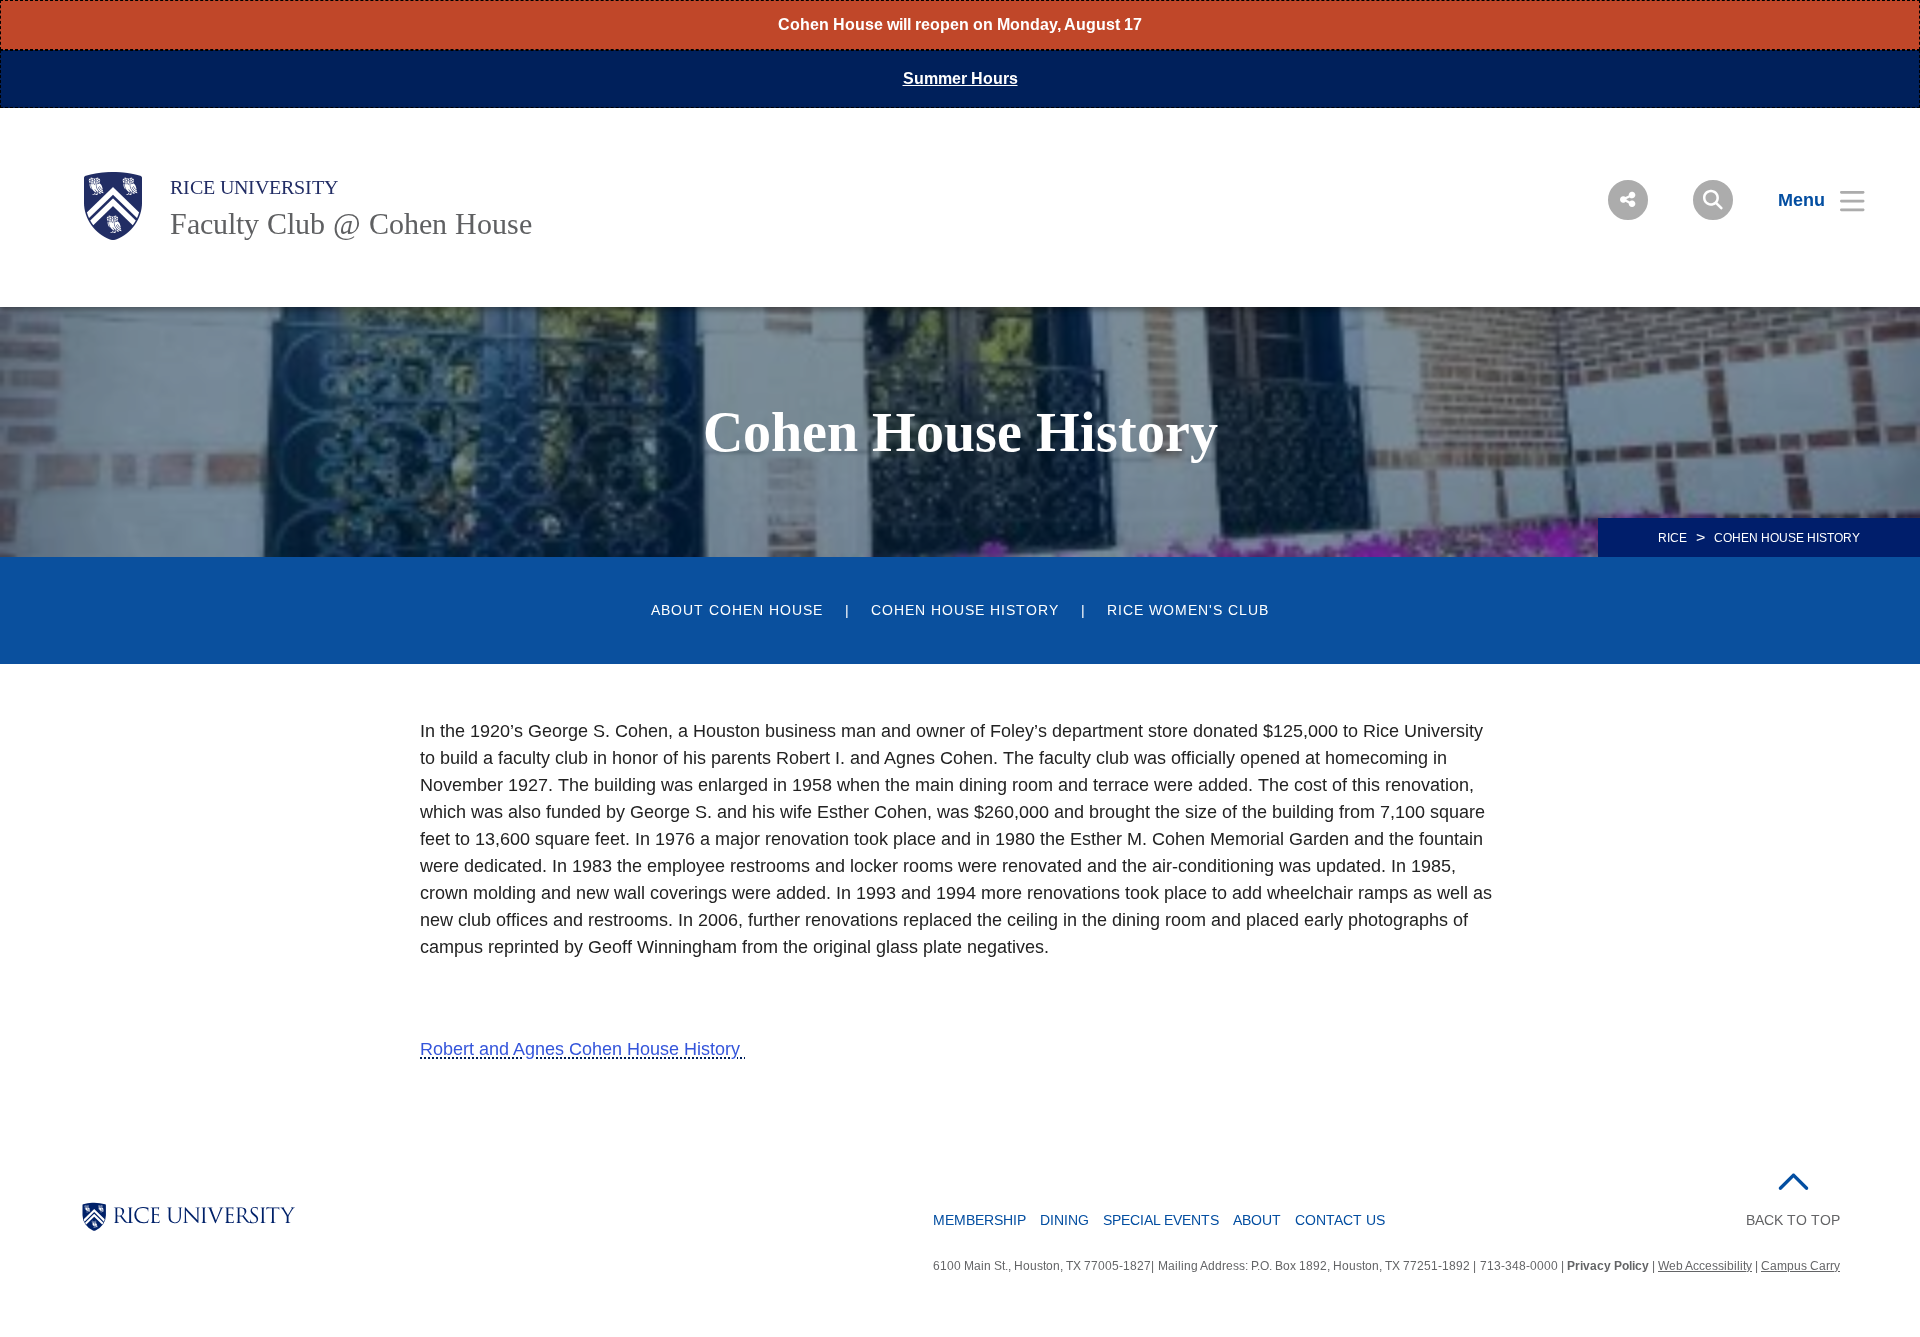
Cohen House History (965, 610)
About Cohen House (737, 610)
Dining (1064, 1220)
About (1257, 1220)
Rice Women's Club (1188, 610)
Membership (979, 1220)
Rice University (254, 187)
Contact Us (1340, 1220)
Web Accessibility (1705, 1266)
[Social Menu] (1628, 200)
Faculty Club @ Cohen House (351, 223)
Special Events (1161, 1220)
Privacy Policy (1608, 1266)
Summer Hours (960, 78)
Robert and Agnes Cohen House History (582, 1049)
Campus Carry (1800, 1266)
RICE (1672, 538)
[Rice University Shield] (113, 206)
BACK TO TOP (1793, 1220)
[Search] (1713, 200)
